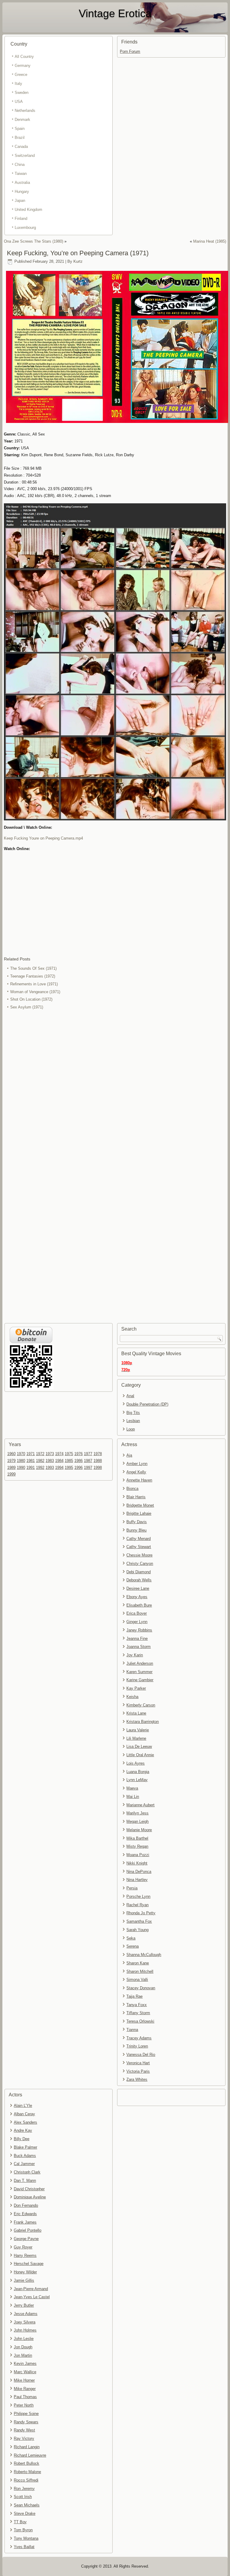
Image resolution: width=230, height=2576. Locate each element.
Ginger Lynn (137, 1622)
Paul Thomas (25, 2397)
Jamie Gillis (24, 2280)
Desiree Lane (138, 1588)
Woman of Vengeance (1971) (35, 992)
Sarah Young (137, 1930)
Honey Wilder (25, 2272)
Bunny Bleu (136, 1530)
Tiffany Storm (138, 2013)
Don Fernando (26, 2205)
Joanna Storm (139, 1647)
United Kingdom (28, 210)
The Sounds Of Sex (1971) (33, 968)
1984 (59, 1461)
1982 (40, 1461)
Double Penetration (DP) (147, 1404)
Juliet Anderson (140, 1663)
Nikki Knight (137, 1863)
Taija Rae (134, 1996)
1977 (88, 1454)
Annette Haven (139, 1480)
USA (19, 102)
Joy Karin (135, 1655)
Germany (23, 66)
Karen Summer (139, 1672)
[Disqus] (115, 1091)
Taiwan (21, 174)
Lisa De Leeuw (139, 1746)
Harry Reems (25, 2255)
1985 (69, 1461)
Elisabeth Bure (139, 1605)
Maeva (132, 1788)
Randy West (24, 2430)
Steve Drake (25, 2513)
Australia (22, 183)
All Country (24, 57)
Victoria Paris (138, 2071)
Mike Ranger (25, 2389)
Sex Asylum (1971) (27, 1007)
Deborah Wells (139, 1580)
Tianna (132, 2030)
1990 (21, 1468)
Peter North (24, 2405)
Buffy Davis (137, 1522)
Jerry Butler (24, 2305)
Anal (130, 1396)
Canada (21, 147)
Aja (129, 1455)
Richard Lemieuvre (30, 2455)
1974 (59, 1454)
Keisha (132, 1697)
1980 (21, 1461)
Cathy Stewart (139, 1547)
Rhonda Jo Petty (141, 1913)
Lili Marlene (136, 1738)
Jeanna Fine (137, 1638)
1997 (88, 1468)
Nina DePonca (139, 1872)
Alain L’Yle (23, 2106)
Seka (131, 1938)
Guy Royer (23, 2247)
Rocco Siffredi (26, 2480)
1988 (98, 1461)
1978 (98, 1454)
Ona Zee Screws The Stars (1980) (34, 241)
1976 (78, 1454)
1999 (11, 1474)
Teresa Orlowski (140, 2021)
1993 (50, 1468)
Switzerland (25, 156)
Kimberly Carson (141, 1705)
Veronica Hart (138, 2063)
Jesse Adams (26, 2314)
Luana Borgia (138, 1772)
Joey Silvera (25, 2322)
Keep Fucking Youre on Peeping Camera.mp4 (43, 838)
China (20, 165)
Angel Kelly (136, 1472)
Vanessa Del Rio (141, 2055)
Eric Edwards (25, 2214)
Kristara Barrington (143, 1722)
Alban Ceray (24, 2114)
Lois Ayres (136, 1763)
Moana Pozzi (138, 1855)
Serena (133, 1946)
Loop (131, 1429)
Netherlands (25, 111)
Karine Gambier (140, 1680)
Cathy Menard (139, 1539)
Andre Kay (23, 2130)
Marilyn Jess (137, 1813)
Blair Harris (136, 1497)
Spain (20, 129)
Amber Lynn (137, 1464)
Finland (21, 219)
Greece (21, 75)
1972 (40, 1454)
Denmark (22, 120)
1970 (21, 1454)
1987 (88, 1461)
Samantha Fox (139, 1921)
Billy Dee (22, 2139)
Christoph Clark (27, 2172)
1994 (59, 1468)
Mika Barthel (137, 1838)
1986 (78, 1461)
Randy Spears (26, 2422)
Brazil (20, 138)
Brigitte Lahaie (139, 1513)
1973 (50, 1454)
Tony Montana (26, 2538)
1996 (78, 1468)
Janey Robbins (139, 1630)
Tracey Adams (139, 2038)
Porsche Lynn (138, 1896)
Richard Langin (27, 2447)
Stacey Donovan (141, 1988)
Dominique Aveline (30, 2197)
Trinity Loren (137, 2046)
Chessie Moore (139, 1555)
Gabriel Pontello (28, 2230)
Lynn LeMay (137, 1780)
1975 (69, 1454)
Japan (20, 201)
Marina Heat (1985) (210, 241)
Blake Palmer (25, 2147)
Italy (18, 84)
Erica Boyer (137, 1613)
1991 (31, 1468)
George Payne (26, 2239)
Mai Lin (133, 1797)
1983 (50, 1461)
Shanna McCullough (144, 1955)
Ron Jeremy (24, 2489)
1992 (40, 1468)
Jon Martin (23, 2355)
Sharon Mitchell (140, 1971)
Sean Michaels (27, 2505)
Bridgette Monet (140, 1505)
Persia (132, 1888)
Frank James (25, 2222)
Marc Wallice (25, 2372)
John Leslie (24, 2339)
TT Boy (20, 2522)
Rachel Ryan (137, 1905)
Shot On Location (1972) (31, 999)
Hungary (22, 192)
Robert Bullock (27, 2463)
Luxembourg (25, 228)
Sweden (22, 93)
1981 (31, 1461)
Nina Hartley (137, 1880)
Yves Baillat (24, 2547)
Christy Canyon (140, 1564)
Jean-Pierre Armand (31, 2289)
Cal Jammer (24, 2164)
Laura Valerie (138, 1730)
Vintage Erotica (115, 13)
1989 (11, 1468)
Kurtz (78, 261)
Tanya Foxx (137, 2005)
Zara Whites (137, 2079)
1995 (69, 1468)
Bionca (132, 1489)
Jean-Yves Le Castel (32, 2297)
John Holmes (25, 2330)
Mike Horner (24, 2380)
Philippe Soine (26, 2414)
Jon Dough (23, 2347)
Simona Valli (137, 1980)
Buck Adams (25, 2156)
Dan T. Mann (25, 2181)
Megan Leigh (137, 1821)
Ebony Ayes (137, 1597)
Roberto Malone (27, 2472)
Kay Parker (136, 1688)
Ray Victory (24, 2438)
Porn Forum (130, 51)
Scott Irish (23, 2497)
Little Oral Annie (140, 1755)
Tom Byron (23, 2530)
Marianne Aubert (140, 1805)
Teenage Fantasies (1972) (33, 976)
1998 (98, 1468)
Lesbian (133, 1421)
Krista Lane (136, 1713)
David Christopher (29, 2189)
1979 (11, 1461)
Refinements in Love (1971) (34, 984)
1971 (31, 1454)
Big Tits (133, 1413)
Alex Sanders (25, 2122)
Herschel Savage (29, 2264)
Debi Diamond (139, 1572)
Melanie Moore (139, 1830)
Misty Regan (137, 1846)
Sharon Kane (138, 1963)
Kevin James (25, 2363)
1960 (11, 1454)
